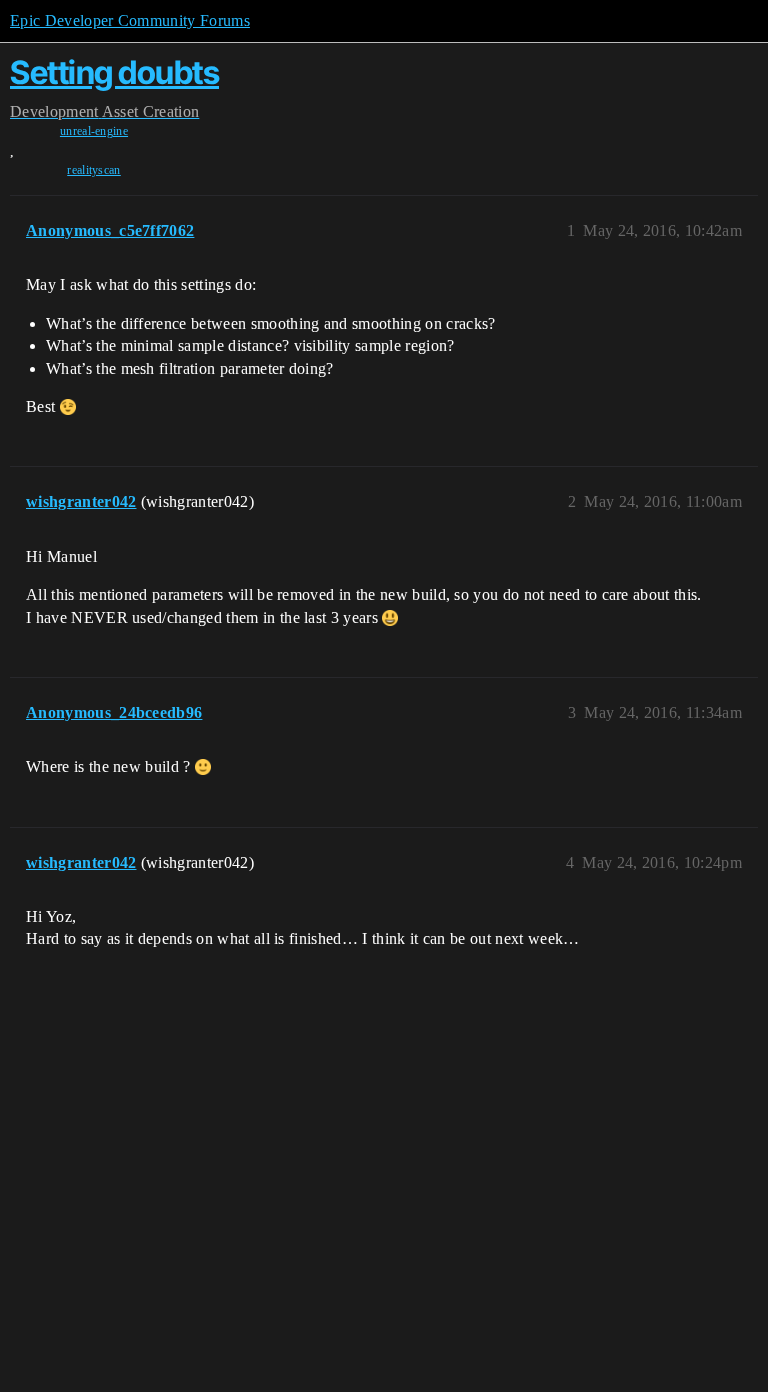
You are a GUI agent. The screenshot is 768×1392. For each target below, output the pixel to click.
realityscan (94, 170)
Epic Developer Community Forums (130, 20)
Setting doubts (114, 72)
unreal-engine (94, 131)
